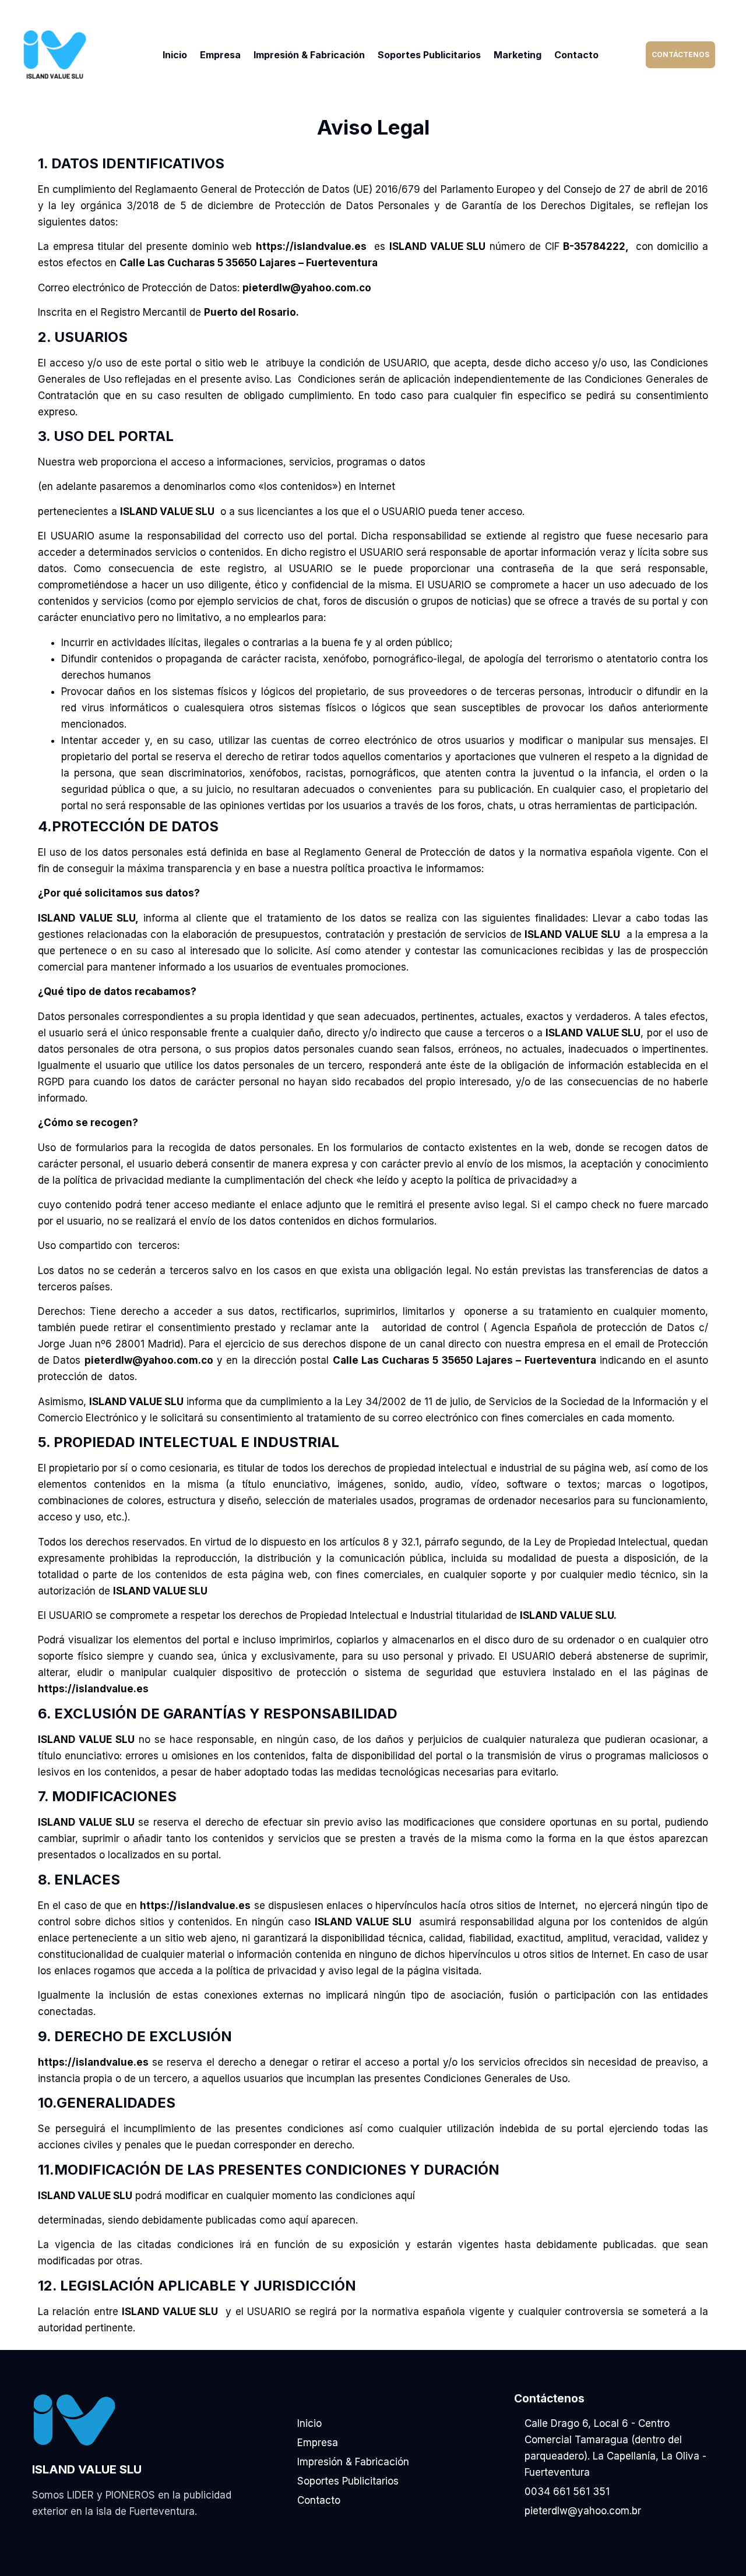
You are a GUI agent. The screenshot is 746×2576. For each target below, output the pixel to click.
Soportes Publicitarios (429, 55)
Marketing (518, 55)
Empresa (220, 55)
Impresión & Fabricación (309, 55)
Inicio (175, 55)
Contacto (576, 55)
